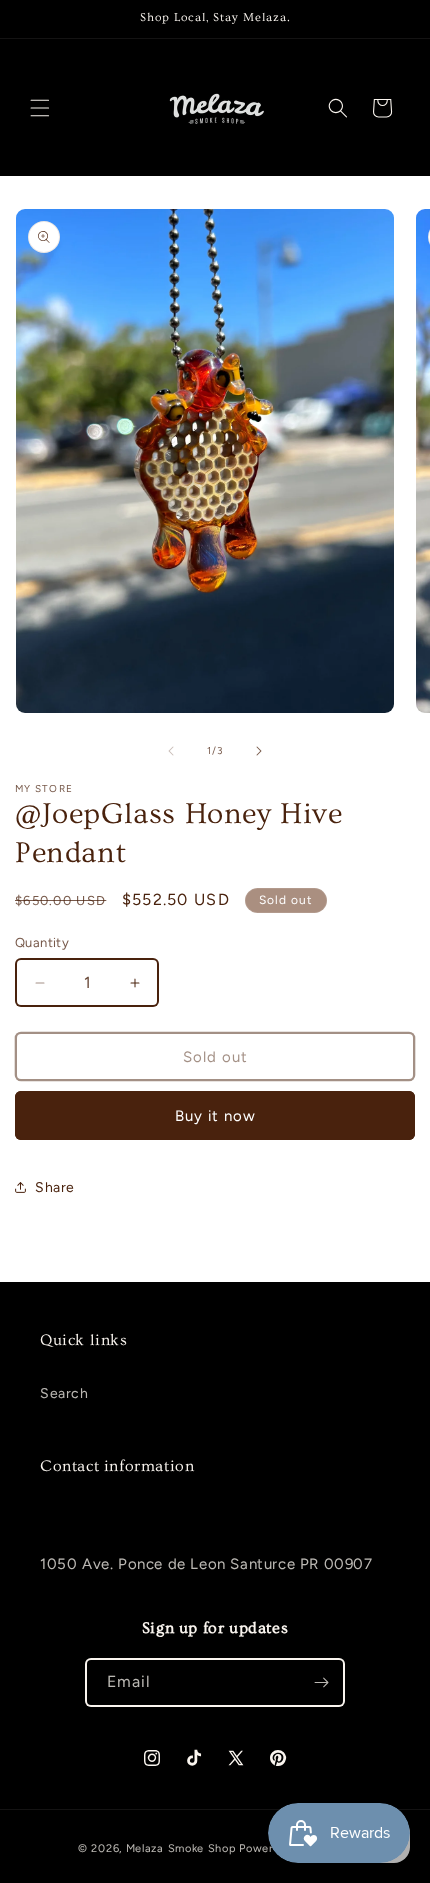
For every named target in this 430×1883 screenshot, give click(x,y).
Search (64, 1393)
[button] (40, 108)
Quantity (42, 942)
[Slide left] (171, 751)
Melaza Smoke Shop (181, 1848)
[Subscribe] (321, 1682)
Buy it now (215, 1116)
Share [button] (55, 1187)
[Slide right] (259, 751)
